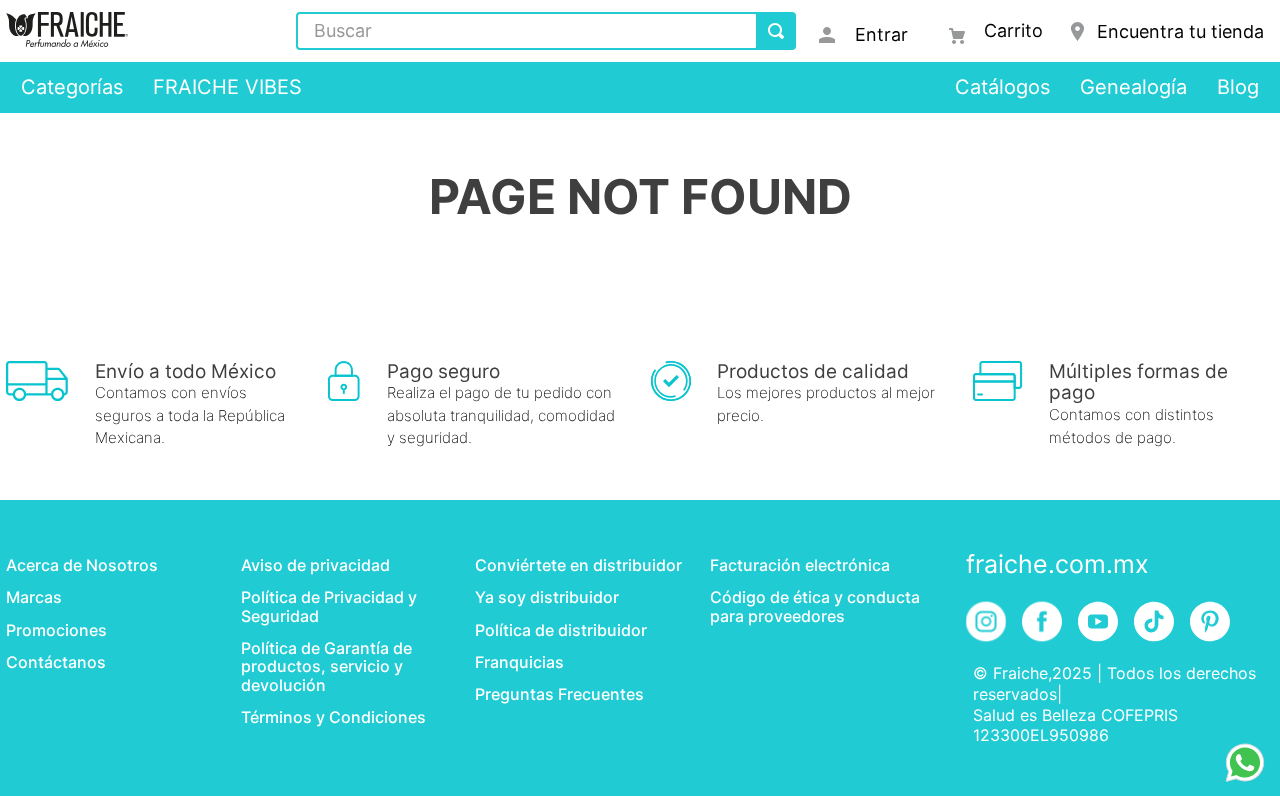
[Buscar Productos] (776, 31)
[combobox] (546, 31)
